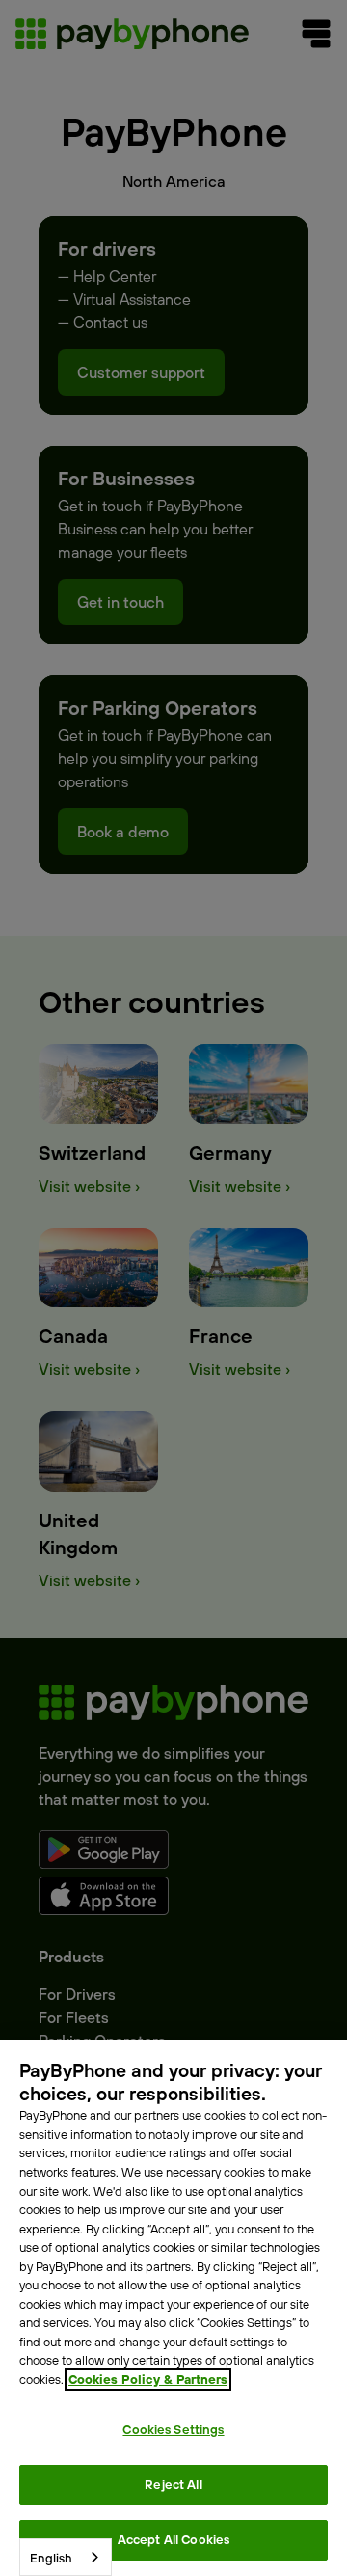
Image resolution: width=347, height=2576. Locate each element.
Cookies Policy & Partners (148, 2379)
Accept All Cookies (173, 2539)
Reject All (173, 2484)
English (51, 2558)
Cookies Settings (173, 2429)
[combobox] (66, 2557)
